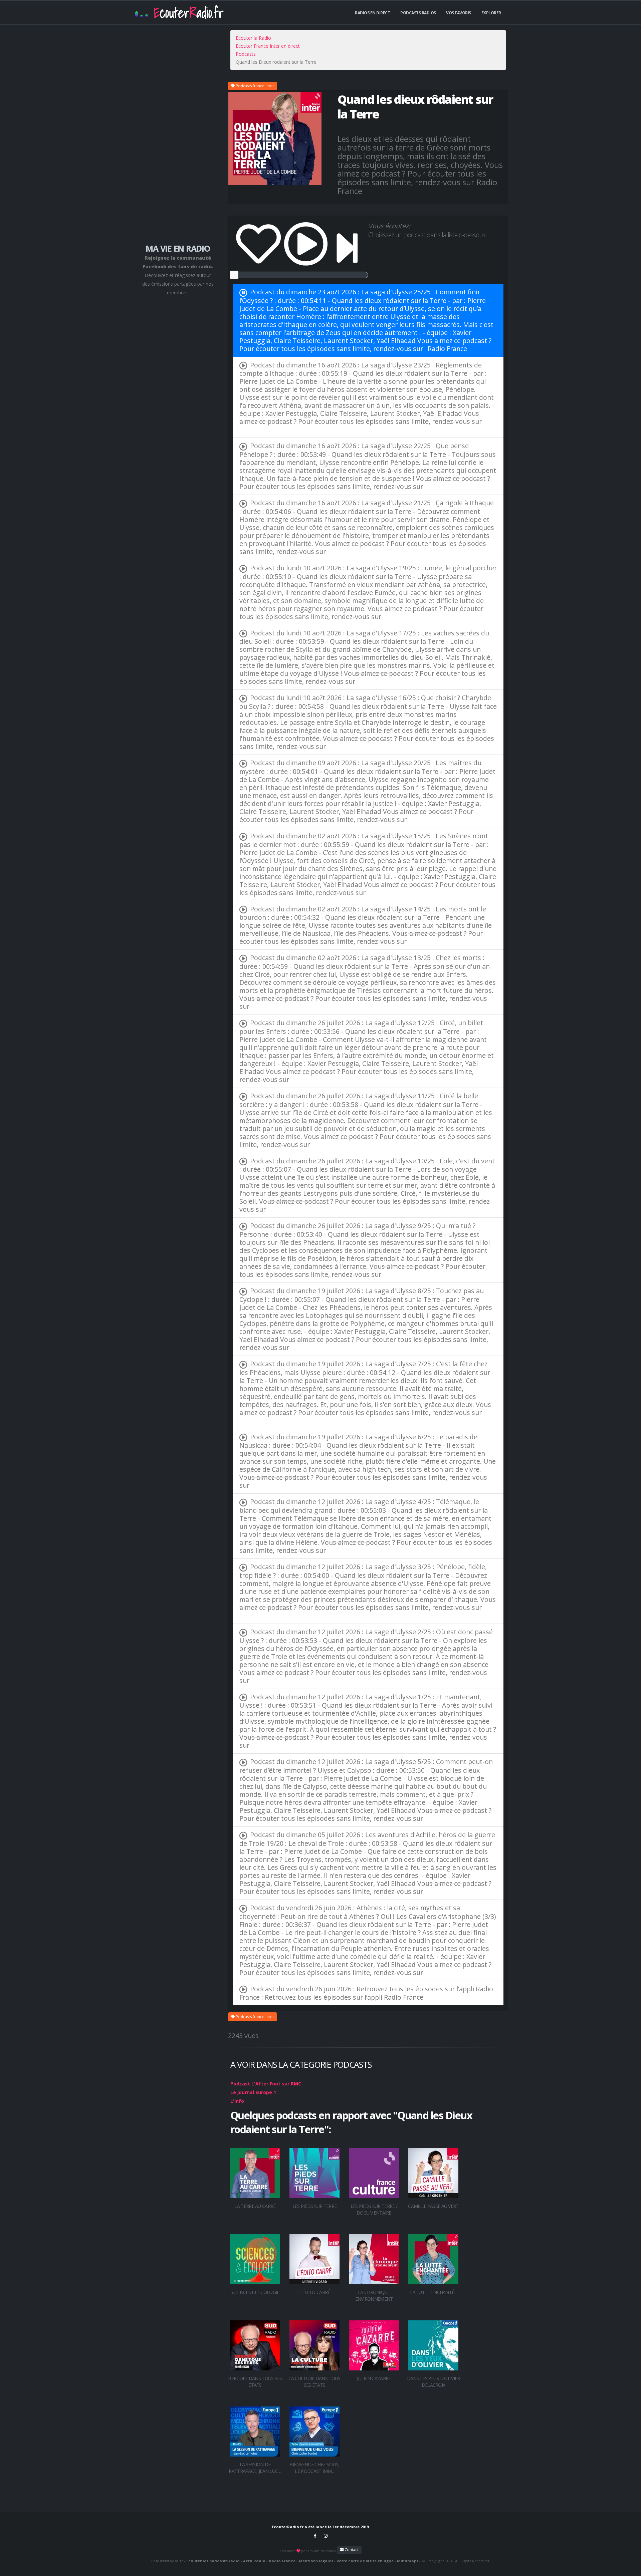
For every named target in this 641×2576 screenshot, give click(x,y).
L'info (237, 2101)
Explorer (491, 13)
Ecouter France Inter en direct (268, 46)
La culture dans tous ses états (314, 2382)
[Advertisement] (178, 137)
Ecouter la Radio (253, 38)
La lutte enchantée (433, 2292)
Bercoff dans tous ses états (255, 2382)
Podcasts (246, 54)
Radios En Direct (372, 13)
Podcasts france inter (254, 86)
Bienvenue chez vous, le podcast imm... (314, 2468)
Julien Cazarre (374, 2378)
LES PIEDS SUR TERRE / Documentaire (374, 2209)
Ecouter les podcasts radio (213, 2561)
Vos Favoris (459, 13)
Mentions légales (316, 2561)
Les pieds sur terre (315, 2206)
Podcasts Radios (418, 13)
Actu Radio (254, 2561)
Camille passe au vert (433, 2206)
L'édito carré (315, 2292)
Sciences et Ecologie (255, 2292)
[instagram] (326, 2536)
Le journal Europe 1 (253, 2092)
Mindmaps (408, 2561)
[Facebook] (315, 2536)
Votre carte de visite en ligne (365, 2561)
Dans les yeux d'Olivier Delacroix (434, 2382)
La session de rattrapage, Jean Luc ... (255, 2468)
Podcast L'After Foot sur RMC (266, 2084)
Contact (351, 2549)
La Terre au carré (255, 2206)
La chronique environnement (374, 2296)
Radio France (447, 349)
